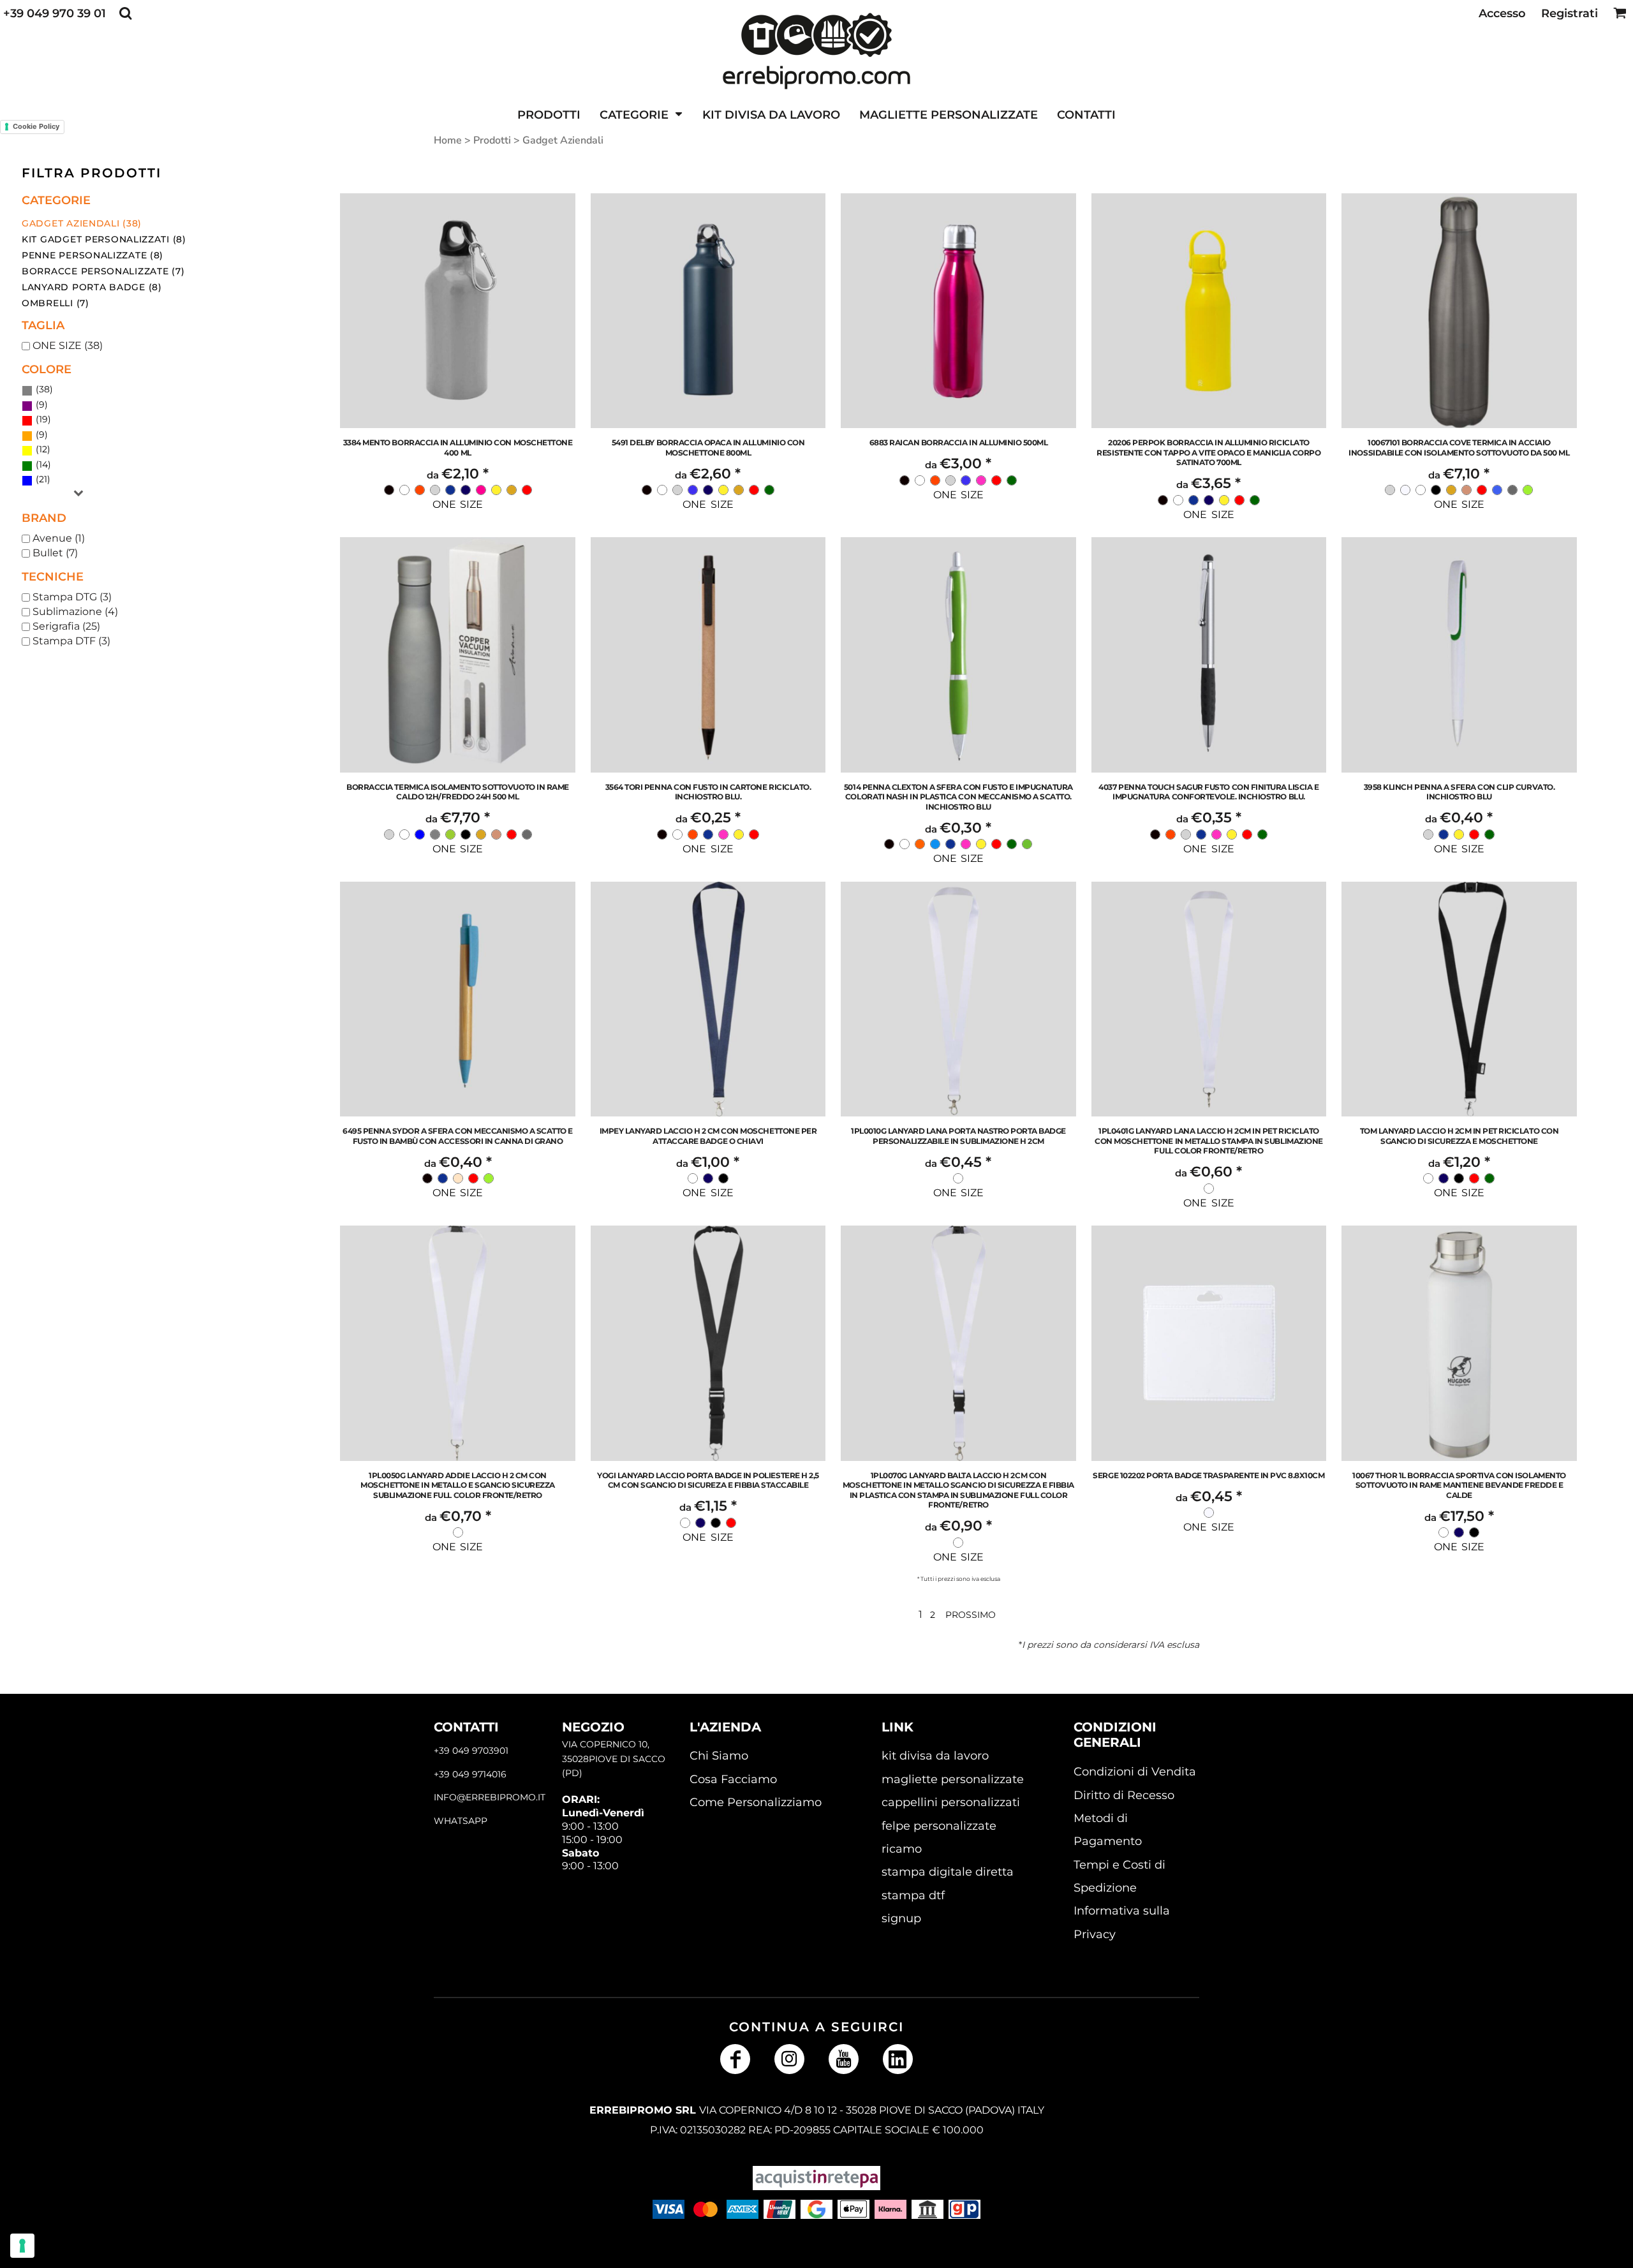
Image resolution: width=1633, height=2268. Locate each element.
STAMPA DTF (913, 1895)
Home (448, 140)
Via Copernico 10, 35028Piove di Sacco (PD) (614, 1759)
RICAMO (902, 1849)
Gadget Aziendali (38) (82, 223)
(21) (42, 479)
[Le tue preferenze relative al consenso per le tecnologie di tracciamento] (22, 2246)
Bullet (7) (55, 553)
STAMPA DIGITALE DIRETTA (948, 1872)
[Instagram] (789, 2059)
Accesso (1502, 13)
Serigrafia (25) (66, 626)
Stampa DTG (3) (72, 597)
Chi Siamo (719, 1756)
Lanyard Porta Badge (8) (92, 287)
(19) (42, 419)
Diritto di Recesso (1124, 1795)
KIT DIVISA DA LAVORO (935, 1756)
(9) (41, 404)
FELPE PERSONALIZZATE (939, 1826)
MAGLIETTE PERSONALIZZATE (953, 1779)
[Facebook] (735, 2059)
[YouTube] (844, 2059)
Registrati (1570, 13)
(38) (43, 389)
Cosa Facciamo (733, 1779)
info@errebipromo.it (490, 1797)
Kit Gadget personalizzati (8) (104, 239)
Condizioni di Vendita (1135, 1772)
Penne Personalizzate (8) (92, 255)
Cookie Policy (36, 126)
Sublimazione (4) (75, 611)
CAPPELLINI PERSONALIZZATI (951, 1802)
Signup (901, 1918)
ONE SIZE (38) (68, 345)
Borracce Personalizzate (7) (103, 271)
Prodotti (492, 140)
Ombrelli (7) (55, 303)
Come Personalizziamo (756, 1802)
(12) (42, 449)
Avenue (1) (59, 538)
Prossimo (971, 1615)
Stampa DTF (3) (71, 641)
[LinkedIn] (898, 2059)
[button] (125, 13)
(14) (42, 464)
